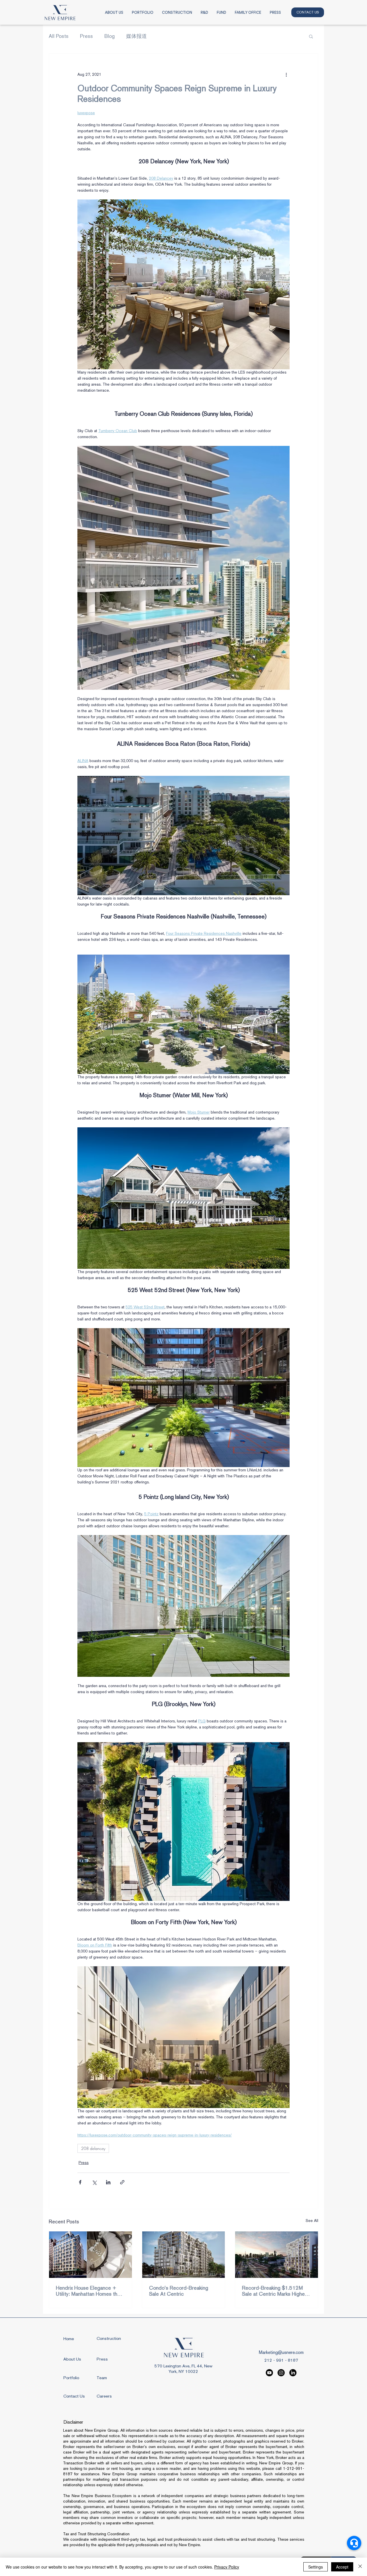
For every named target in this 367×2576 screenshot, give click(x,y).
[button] (311, 36)
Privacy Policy (227, 2567)
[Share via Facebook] (80, 2182)
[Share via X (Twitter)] (94, 2182)
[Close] (360, 2567)
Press (86, 36)
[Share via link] (122, 2182)
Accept (342, 2567)
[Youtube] (269, 2373)
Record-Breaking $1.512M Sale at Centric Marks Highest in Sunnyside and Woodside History (276, 2291)
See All (312, 2221)
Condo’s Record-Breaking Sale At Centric (179, 2291)
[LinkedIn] (293, 2373)
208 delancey (93, 2148)
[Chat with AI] (354, 2543)
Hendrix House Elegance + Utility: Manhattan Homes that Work (89, 2291)
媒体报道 (136, 36)
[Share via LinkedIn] (108, 2182)
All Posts (59, 36)
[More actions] (286, 74)
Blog (110, 36)
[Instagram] (281, 2373)
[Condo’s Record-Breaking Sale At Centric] (184, 2255)
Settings (316, 2567)
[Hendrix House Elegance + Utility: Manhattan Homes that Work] (90, 2255)
